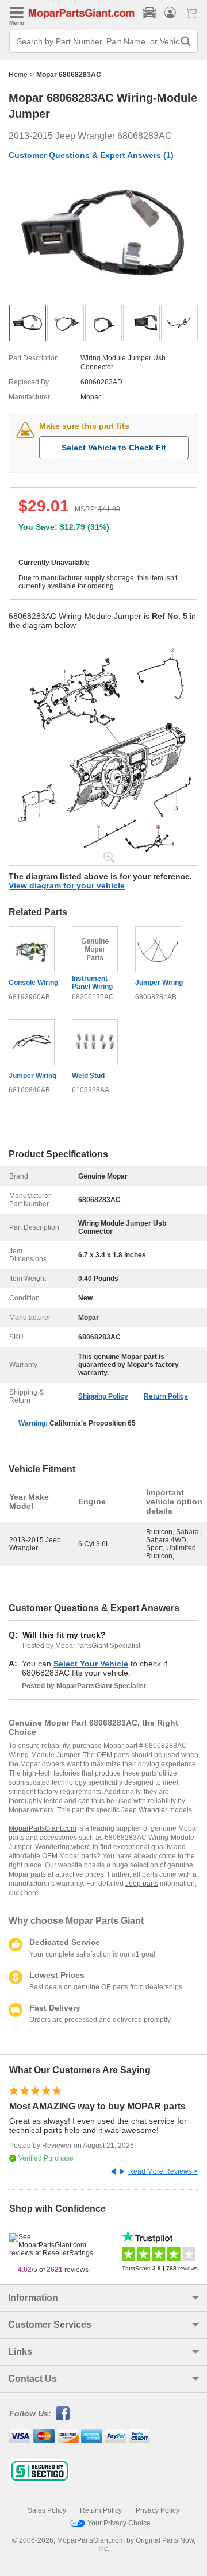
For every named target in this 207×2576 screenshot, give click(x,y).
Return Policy (166, 1396)
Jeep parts (142, 1884)
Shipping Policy (103, 1396)
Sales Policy (47, 2510)
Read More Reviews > (163, 2171)
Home (18, 75)
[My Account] (170, 13)
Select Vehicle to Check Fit (114, 448)
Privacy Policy (158, 2510)
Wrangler (153, 1810)
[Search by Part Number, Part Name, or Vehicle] (186, 41)
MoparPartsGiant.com (43, 1828)
